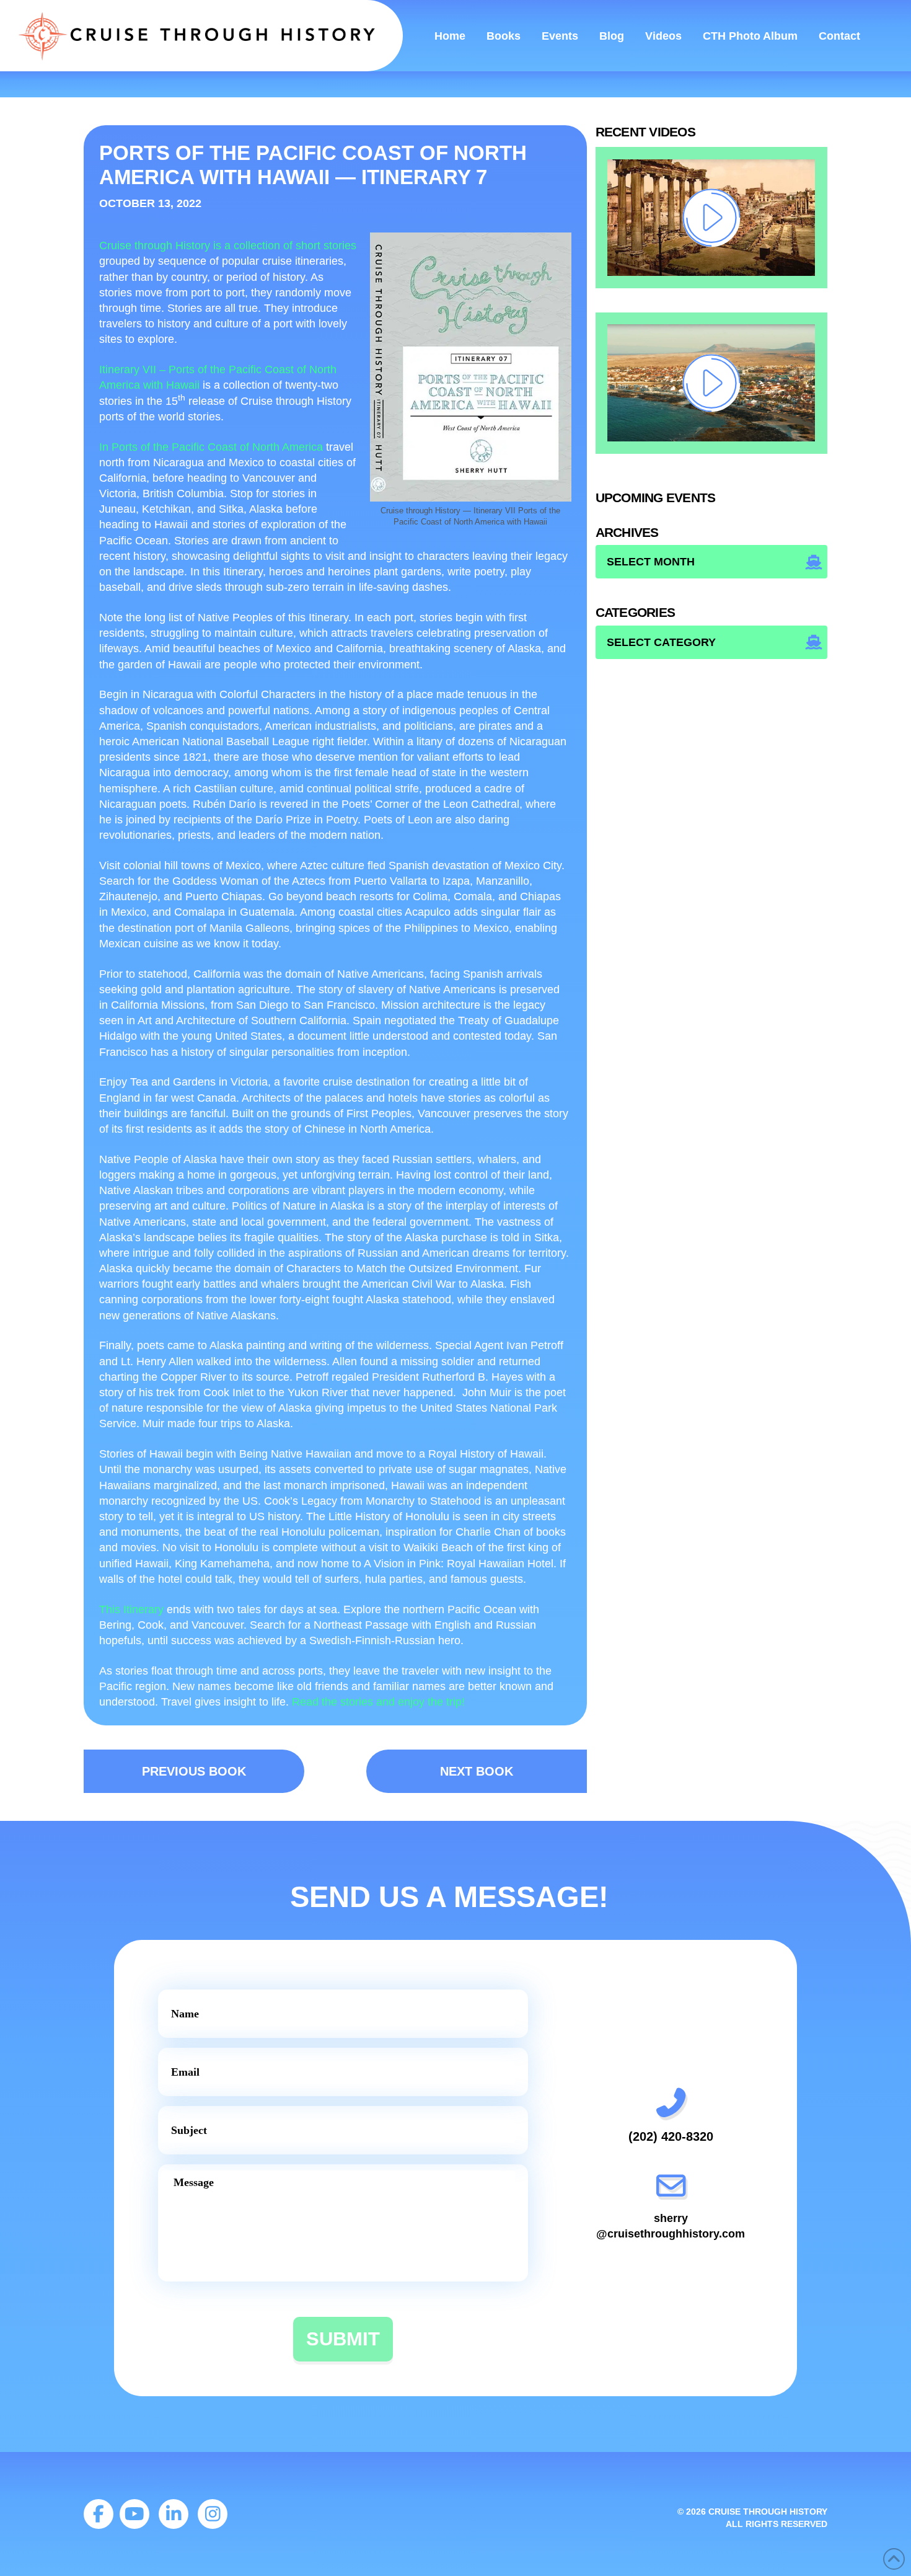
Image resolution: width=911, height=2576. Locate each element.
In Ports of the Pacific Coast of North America (211, 447)
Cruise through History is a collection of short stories (228, 246)
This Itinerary (131, 1609)
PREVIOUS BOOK (194, 1771)
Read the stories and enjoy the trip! (378, 1702)
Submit (343, 2339)
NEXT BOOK (477, 1771)
